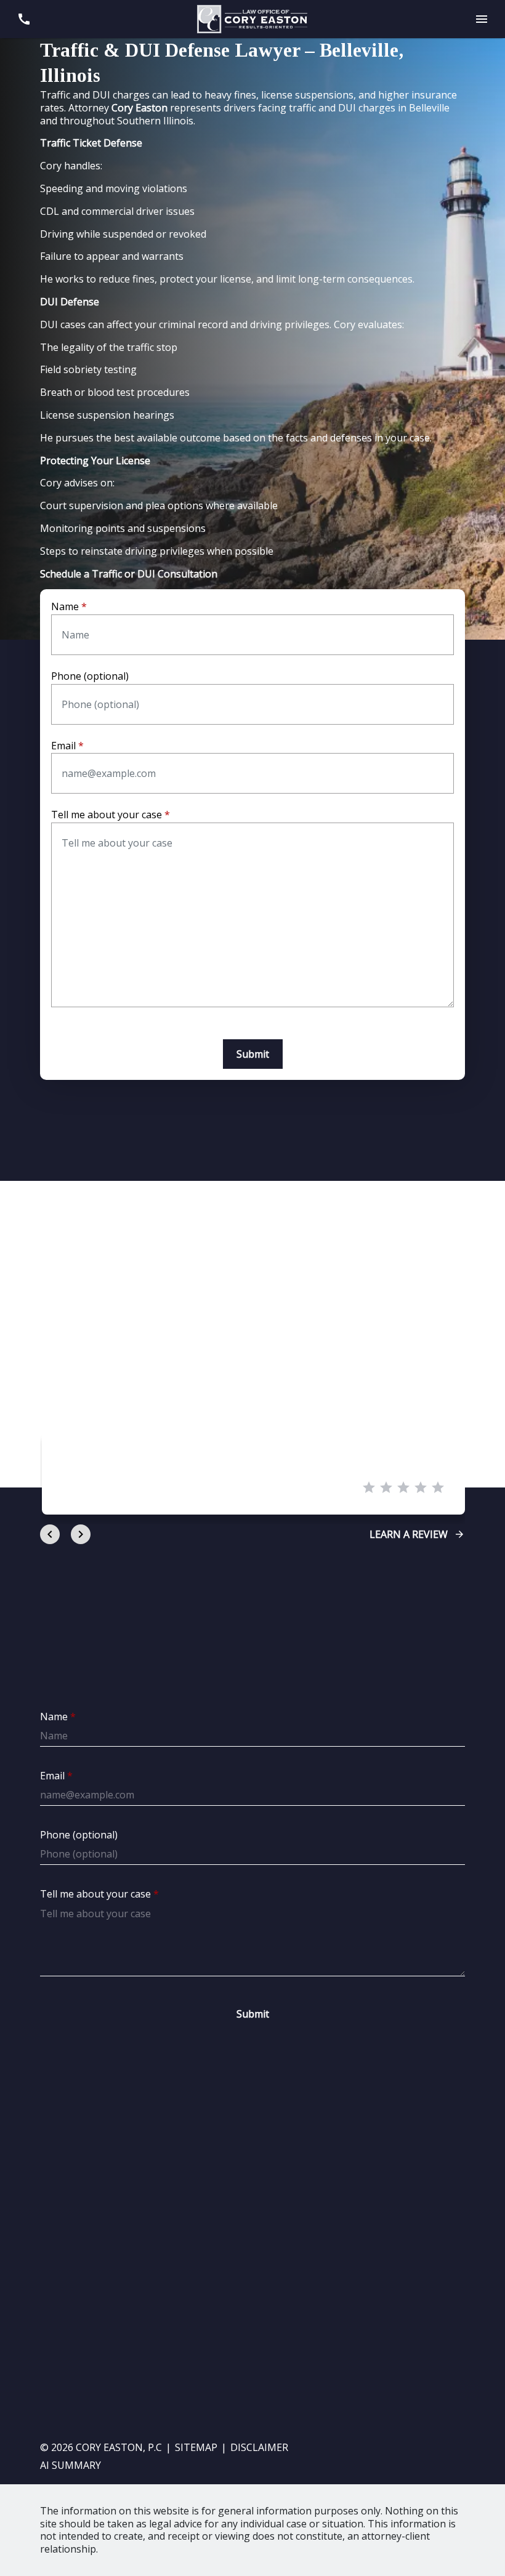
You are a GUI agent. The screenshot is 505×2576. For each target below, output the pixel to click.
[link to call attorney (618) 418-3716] (24, 19)
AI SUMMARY (71, 2465)
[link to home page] (252, 18)
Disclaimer (259, 2447)
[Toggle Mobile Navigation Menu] (481, 19)
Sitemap (196, 2447)
